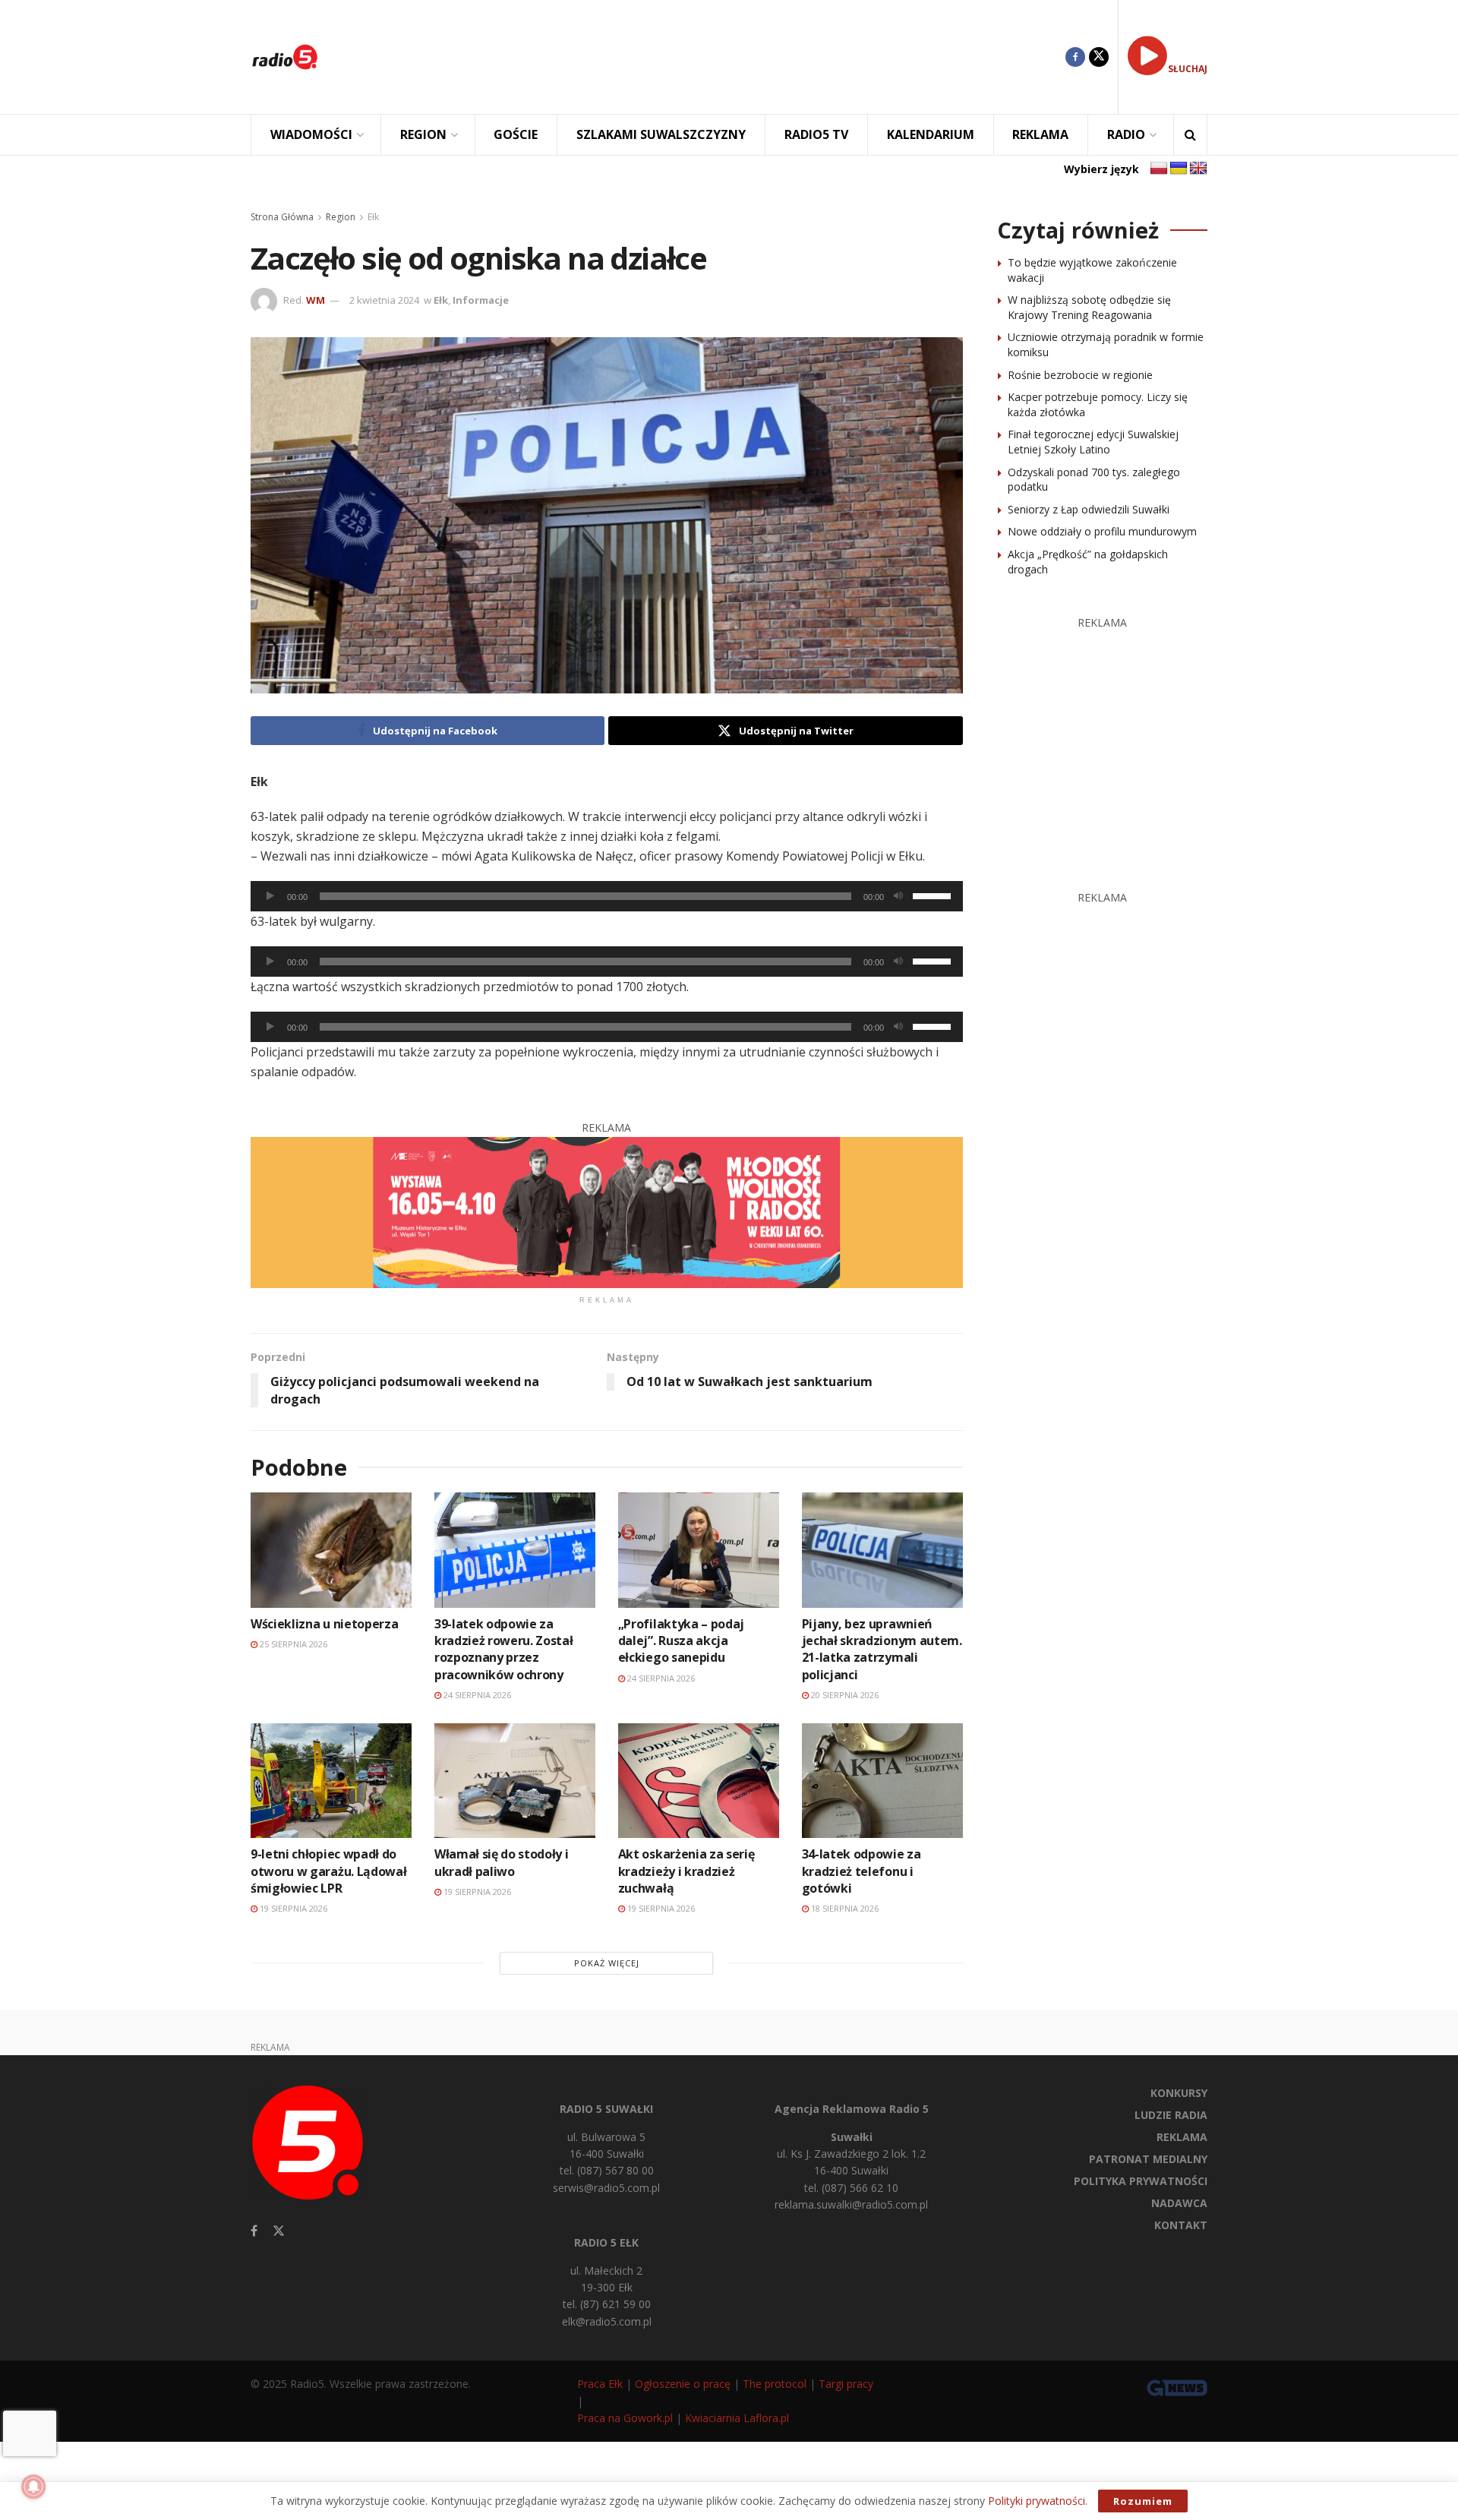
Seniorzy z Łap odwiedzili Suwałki (1089, 509)
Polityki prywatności (1037, 2501)
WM (316, 300)
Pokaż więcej (607, 1963)
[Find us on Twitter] (1099, 57)
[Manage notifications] (33, 2487)
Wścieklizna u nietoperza (324, 1624)
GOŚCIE (516, 134)
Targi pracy (846, 2384)
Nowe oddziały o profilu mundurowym (1102, 531)
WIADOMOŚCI (311, 134)
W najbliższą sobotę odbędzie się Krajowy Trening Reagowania (1089, 307)
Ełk (373, 217)
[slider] (934, 895)
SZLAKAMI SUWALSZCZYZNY (661, 134)
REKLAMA (1040, 134)
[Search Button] (1190, 135)
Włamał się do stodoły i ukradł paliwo (502, 1862)
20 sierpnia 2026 (844, 1695)
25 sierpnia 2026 (292, 1644)
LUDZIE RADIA (1171, 2115)
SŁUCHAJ (1188, 69)
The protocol (775, 2384)
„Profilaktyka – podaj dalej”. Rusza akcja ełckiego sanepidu (681, 1641)
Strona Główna (282, 217)
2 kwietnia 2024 (384, 300)
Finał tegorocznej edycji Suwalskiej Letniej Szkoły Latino (1093, 442)
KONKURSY (1179, 2093)
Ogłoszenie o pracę (683, 2384)
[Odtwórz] (270, 896)
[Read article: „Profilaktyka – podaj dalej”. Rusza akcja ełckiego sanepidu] (699, 1550)
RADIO (1126, 134)
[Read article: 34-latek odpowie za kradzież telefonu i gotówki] (882, 1781)
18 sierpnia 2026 (844, 1908)
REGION (423, 134)
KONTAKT (1181, 2225)
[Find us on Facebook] (1075, 57)
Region (341, 217)
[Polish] (1159, 169)
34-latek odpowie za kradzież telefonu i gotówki (862, 1871)
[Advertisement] (703, 57)
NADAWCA (1179, 2203)
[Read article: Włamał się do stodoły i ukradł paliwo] (515, 1781)
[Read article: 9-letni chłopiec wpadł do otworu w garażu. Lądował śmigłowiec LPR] (331, 1781)
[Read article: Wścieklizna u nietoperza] (331, 1550)
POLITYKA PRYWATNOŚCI (1141, 2181)
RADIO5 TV (816, 134)
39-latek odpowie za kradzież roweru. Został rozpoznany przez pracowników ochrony (504, 1649)
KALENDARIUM (931, 134)
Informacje (481, 300)
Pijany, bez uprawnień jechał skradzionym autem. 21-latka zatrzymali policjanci (882, 1649)
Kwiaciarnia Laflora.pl (737, 2418)
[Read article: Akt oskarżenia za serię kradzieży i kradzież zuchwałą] (699, 1781)
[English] (1198, 169)
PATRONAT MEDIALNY (1148, 2159)
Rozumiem (1143, 2501)
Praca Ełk (600, 2384)
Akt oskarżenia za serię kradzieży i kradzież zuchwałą (686, 1871)
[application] (607, 896)
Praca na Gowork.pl (625, 2418)
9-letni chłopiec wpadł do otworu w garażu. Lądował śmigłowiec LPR (328, 1871)
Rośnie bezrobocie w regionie (1080, 375)
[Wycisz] (898, 896)
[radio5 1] (607, 1211)
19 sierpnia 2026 (292, 1908)
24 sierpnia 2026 (476, 1695)
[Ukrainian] (1179, 169)
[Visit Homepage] (285, 57)
